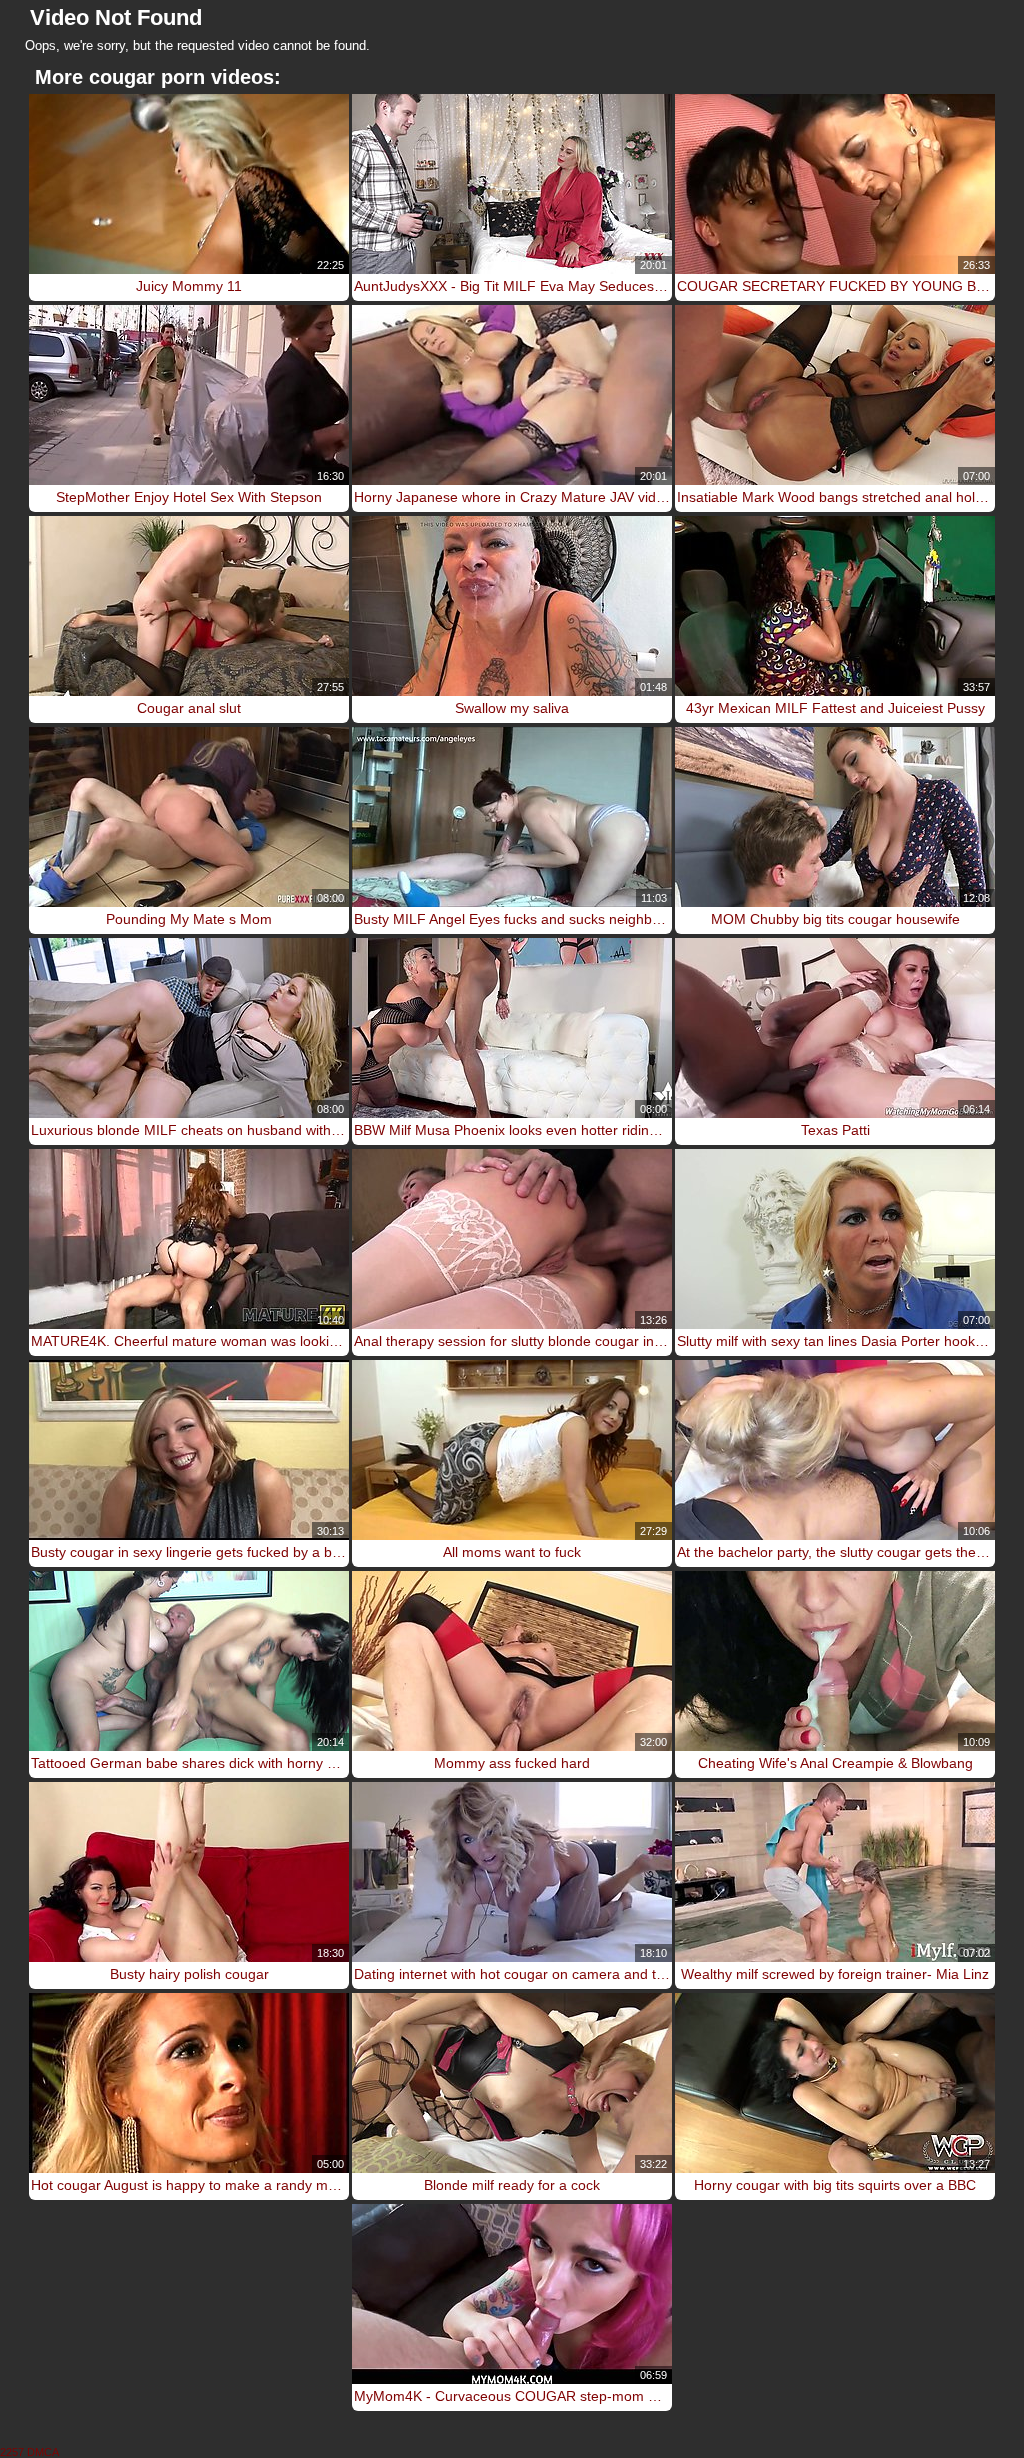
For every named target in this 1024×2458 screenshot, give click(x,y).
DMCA (43, 2452)
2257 (12, 2452)
